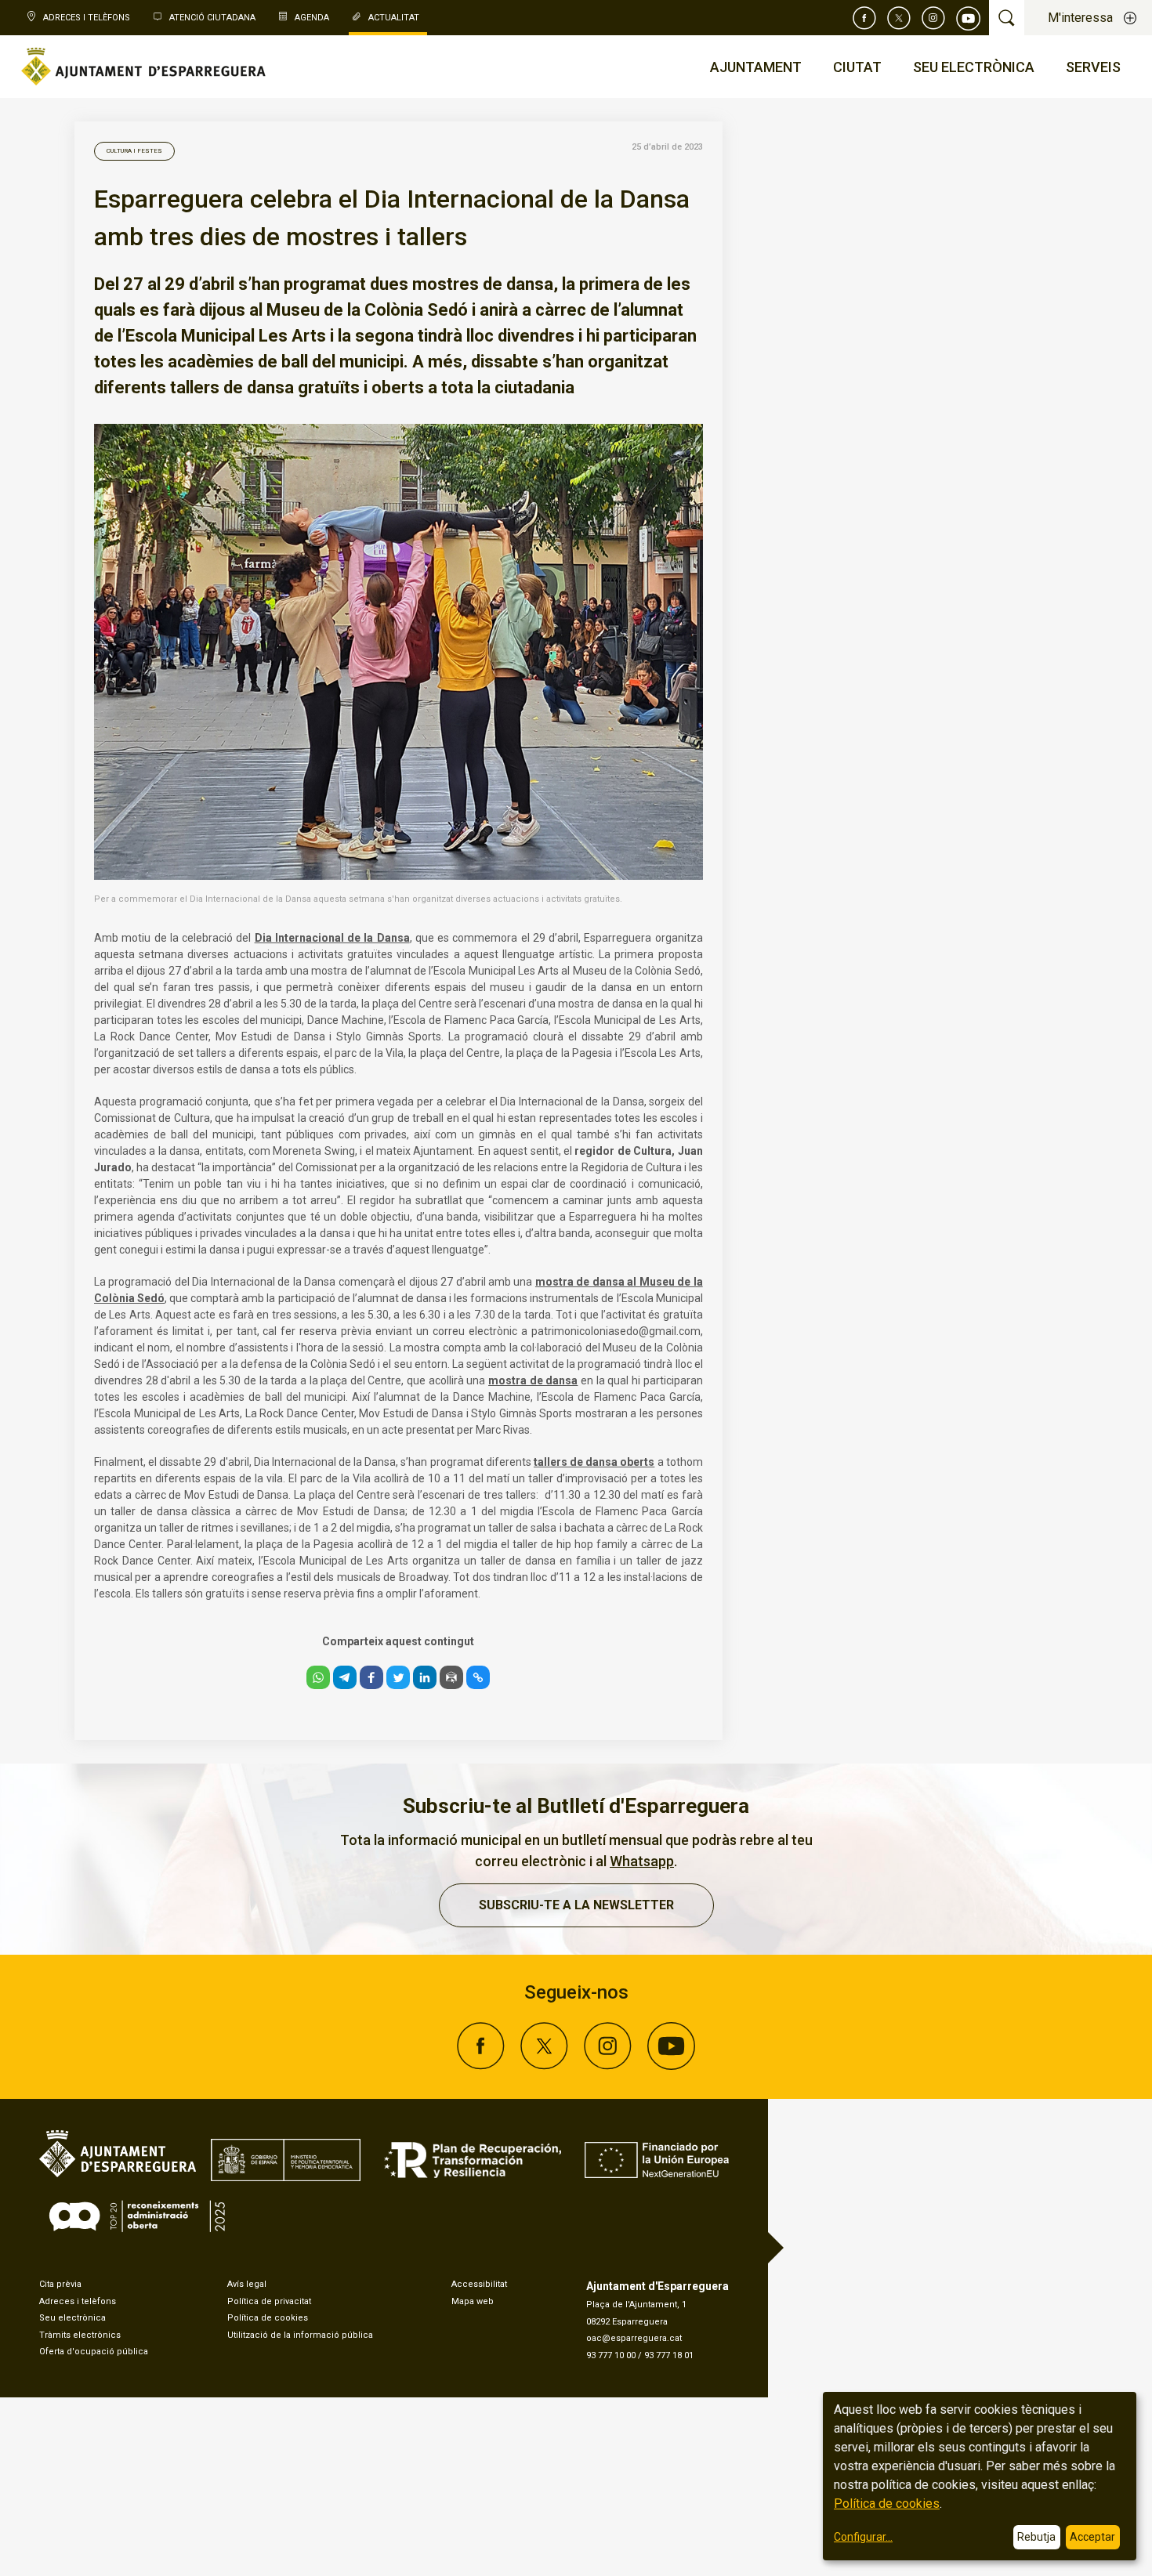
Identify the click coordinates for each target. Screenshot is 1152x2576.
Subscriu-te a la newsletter (576, 1905)
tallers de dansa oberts (594, 1462)
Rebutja (1036, 2537)
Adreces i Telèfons (87, 18)
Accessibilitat (479, 2284)
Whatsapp (642, 1861)
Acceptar (1092, 2537)
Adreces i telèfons (78, 2301)
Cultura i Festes (134, 151)
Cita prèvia (60, 2284)
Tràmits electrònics (80, 2335)
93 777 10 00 (611, 2355)
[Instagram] (933, 18)
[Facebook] (864, 18)
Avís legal (247, 2284)
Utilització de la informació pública (300, 2335)
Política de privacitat (269, 2301)
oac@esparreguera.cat (634, 2338)
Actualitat (394, 18)
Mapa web (473, 2301)
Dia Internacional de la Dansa (332, 938)
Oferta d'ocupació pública (94, 2352)
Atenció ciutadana (212, 18)
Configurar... (863, 2537)
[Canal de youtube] (969, 18)
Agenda (312, 18)
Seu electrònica (72, 2318)
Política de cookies (268, 2318)
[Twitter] (899, 18)
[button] (318, 1677)
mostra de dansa (533, 1380)
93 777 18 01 (669, 2355)
